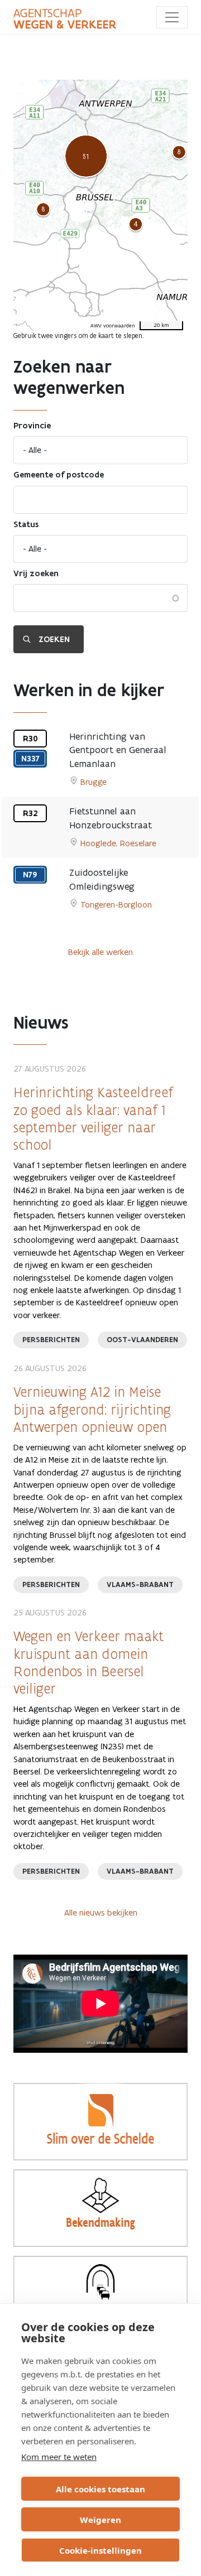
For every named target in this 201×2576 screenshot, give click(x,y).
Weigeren (100, 2520)
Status (26, 524)
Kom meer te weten (59, 2457)
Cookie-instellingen (100, 2550)
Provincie (32, 426)
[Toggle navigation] (172, 17)
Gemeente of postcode (59, 475)
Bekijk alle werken (100, 952)
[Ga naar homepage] (65, 19)
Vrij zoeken (36, 573)
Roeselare (138, 843)
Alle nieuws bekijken (101, 1912)
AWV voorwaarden (113, 326)
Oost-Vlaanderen (142, 1340)
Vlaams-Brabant (140, 1584)
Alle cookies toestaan (100, 2489)
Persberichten (51, 1340)
